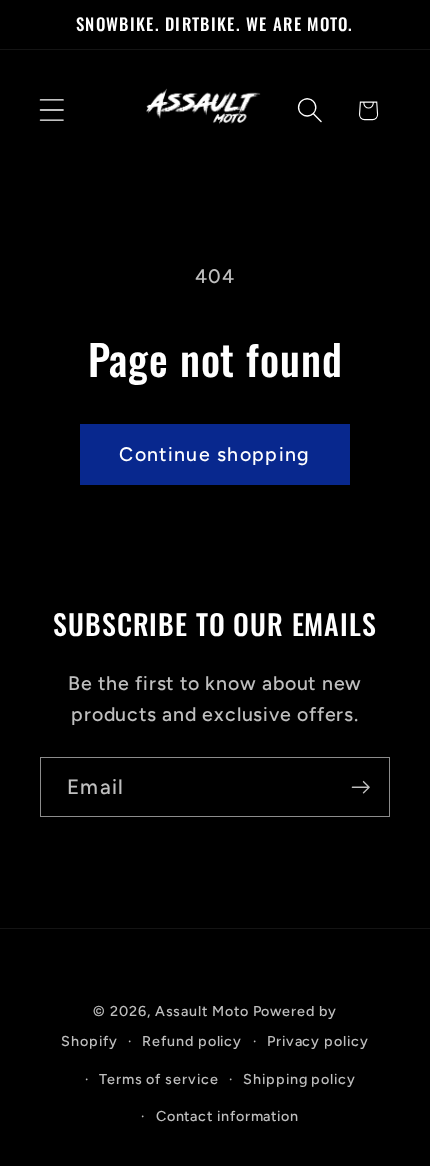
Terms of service (159, 1079)
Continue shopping (214, 454)
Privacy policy (318, 1041)
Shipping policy (299, 1079)
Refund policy (192, 1041)
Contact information (227, 1116)
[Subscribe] (360, 787)
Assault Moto (202, 1011)
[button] (51, 110)
